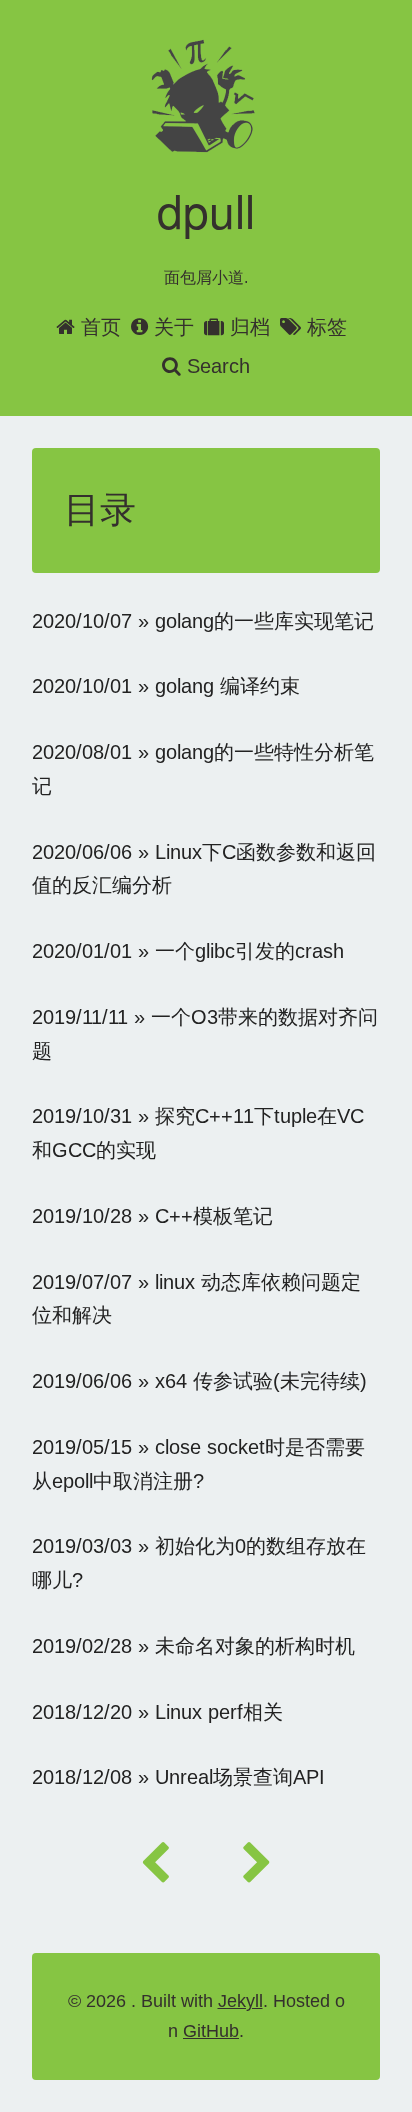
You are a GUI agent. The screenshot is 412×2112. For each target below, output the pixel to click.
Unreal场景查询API (240, 1777)
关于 (174, 327)
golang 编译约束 (227, 686)
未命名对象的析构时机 (255, 1646)
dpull (206, 209)
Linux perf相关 (219, 1712)
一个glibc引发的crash (249, 951)
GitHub (211, 2031)
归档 (250, 327)
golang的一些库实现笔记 (264, 621)
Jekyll (240, 2001)
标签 (327, 327)
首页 (101, 327)
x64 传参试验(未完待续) (261, 1381)
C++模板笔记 (214, 1216)
